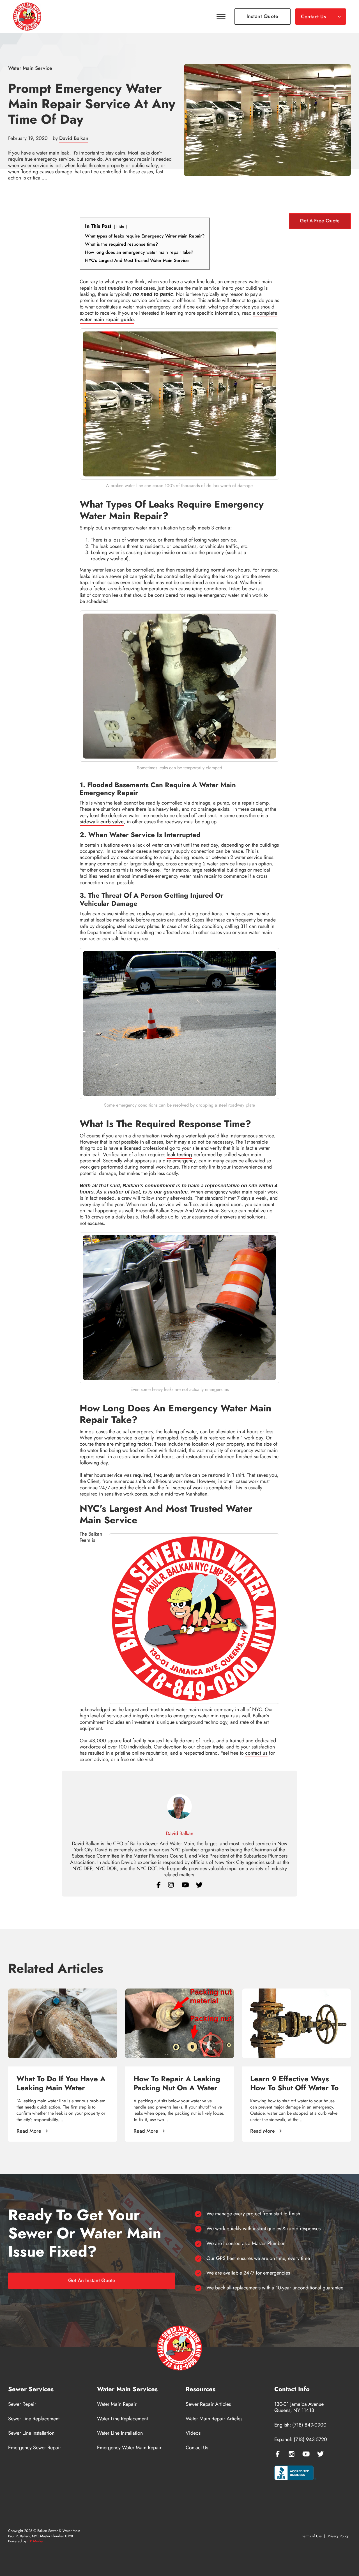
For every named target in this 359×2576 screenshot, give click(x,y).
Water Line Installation (120, 2433)
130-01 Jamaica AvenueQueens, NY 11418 (299, 2407)
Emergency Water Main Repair (129, 2448)
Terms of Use (312, 2536)
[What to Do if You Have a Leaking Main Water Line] (63, 2023)
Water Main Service (30, 68)
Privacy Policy (338, 2536)
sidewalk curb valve (102, 822)
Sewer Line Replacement (34, 2419)
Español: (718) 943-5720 (301, 2439)
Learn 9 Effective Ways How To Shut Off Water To (294, 2083)
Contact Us (314, 17)
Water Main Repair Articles (214, 2419)
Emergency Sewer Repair (35, 2448)
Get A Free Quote (320, 221)
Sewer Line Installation (31, 2433)
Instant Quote (263, 16)
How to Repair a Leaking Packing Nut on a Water (177, 2083)
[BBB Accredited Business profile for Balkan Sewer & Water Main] (295, 2474)
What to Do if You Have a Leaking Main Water (61, 2083)
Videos (193, 2433)
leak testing (179, 1155)
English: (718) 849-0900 (300, 2425)
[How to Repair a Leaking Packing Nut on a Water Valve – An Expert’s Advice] (179, 2023)
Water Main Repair (117, 2404)
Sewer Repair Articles (208, 2404)
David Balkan (74, 138)
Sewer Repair (22, 2404)
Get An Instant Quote (92, 2280)
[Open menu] (221, 17)
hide (120, 226)
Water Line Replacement (122, 2419)
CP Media (35, 2541)
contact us (256, 1753)
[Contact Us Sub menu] (339, 17)
